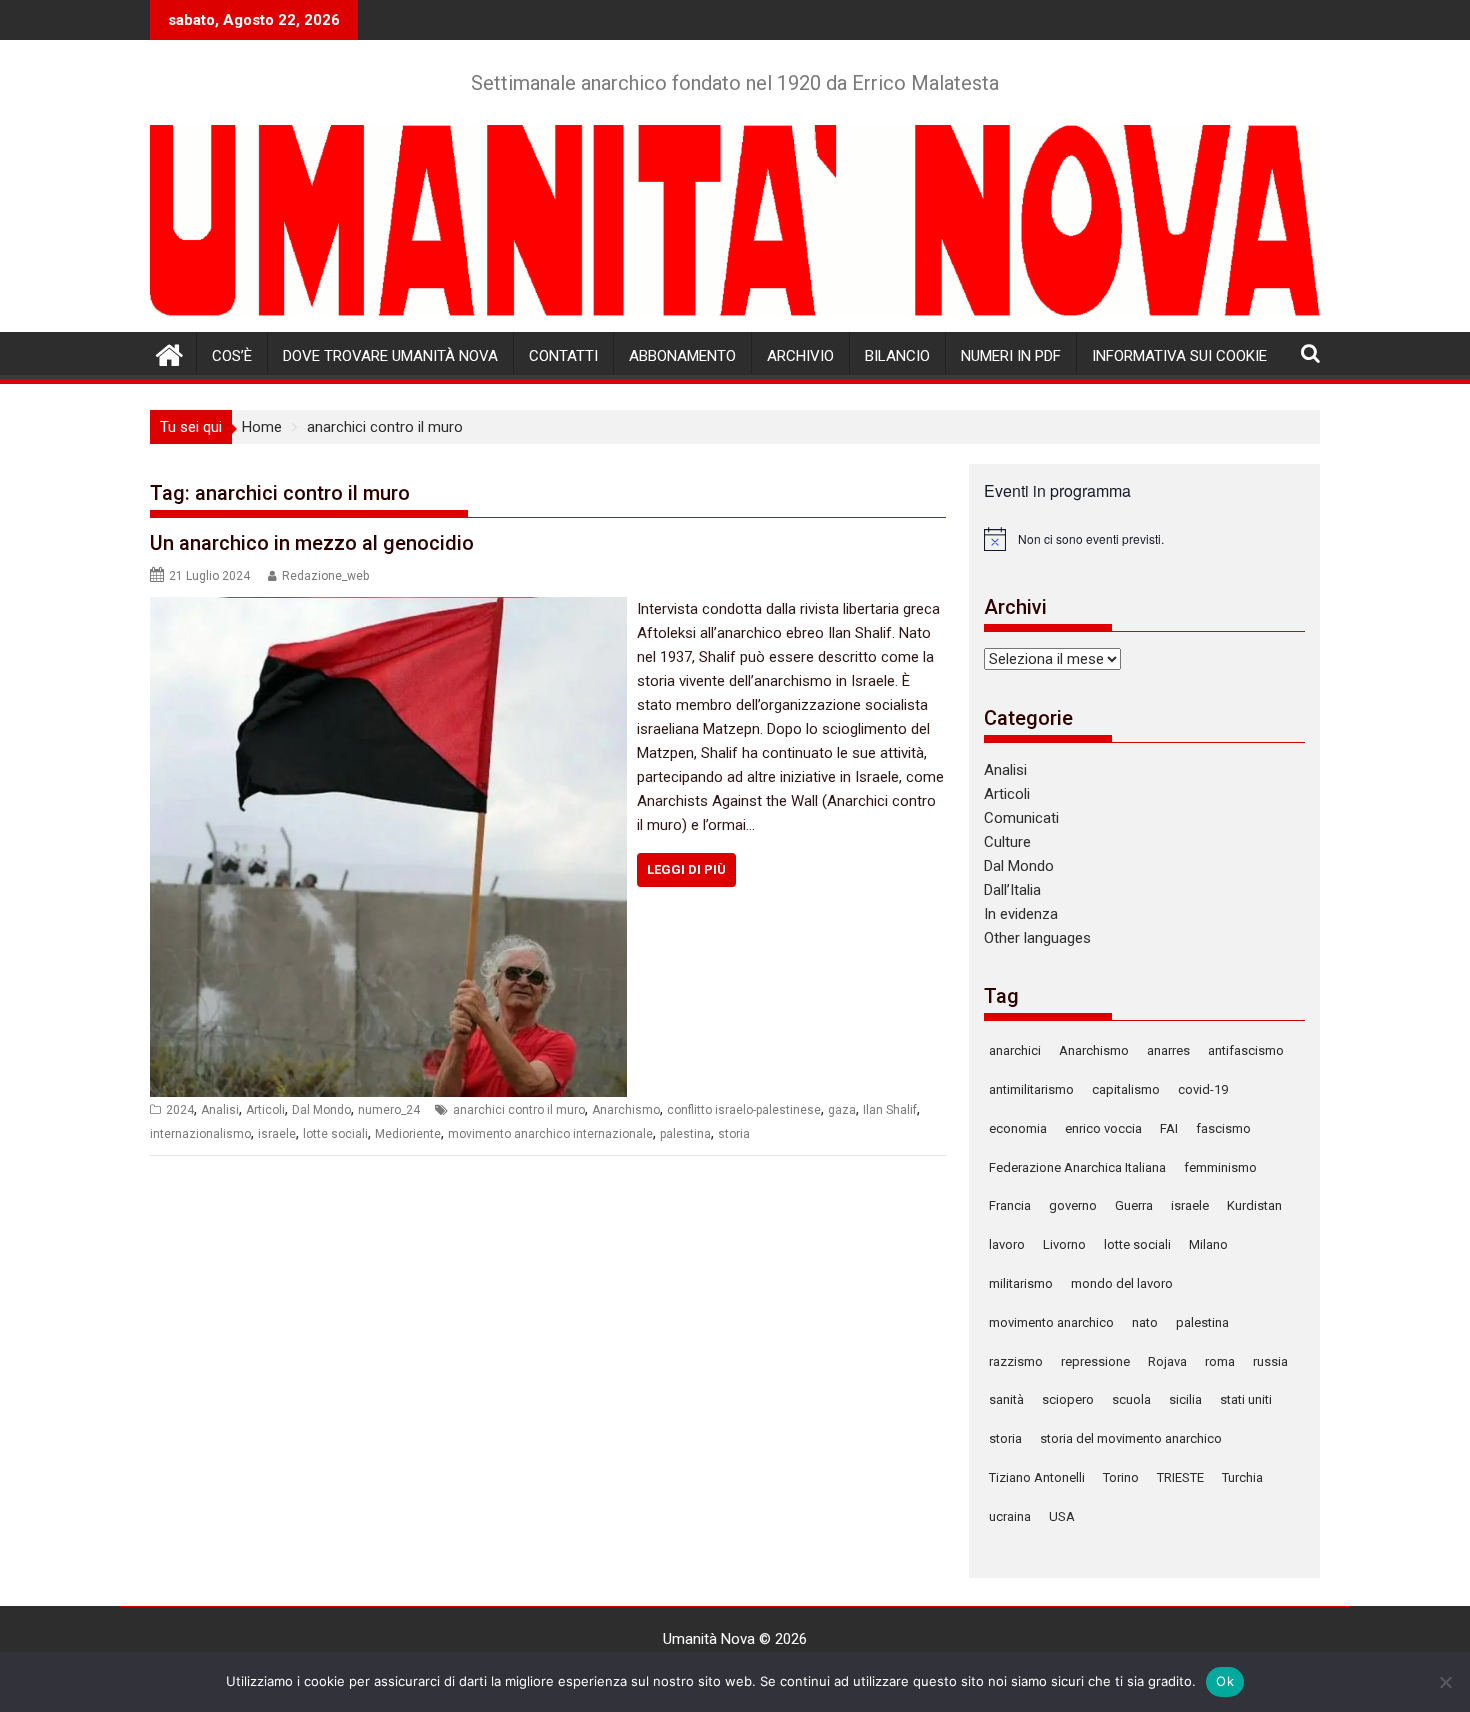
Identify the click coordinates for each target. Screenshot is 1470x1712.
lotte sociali (335, 1134)
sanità (1006, 1399)
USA (1062, 1516)
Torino (1121, 1477)
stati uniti (1246, 1399)
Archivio (800, 356)
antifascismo (1246, 1050)
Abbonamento (682, 356)
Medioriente (408, 1134)
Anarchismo (626, 1110)
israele (277, 1134)
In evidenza (1021, 914)
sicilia (1185, 1399)
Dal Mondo (321, 1110)
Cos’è (232, 356)
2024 (180, 1110)
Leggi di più (686, 869)
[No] (1445, 1682)
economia (1018, 1128)
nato (1145, 1322)
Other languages (1037, 938)
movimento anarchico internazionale (550, 1134)
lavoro (1007, 1244)
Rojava (1167, 1361)
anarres (1168, 1050)
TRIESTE (1180, 1477)
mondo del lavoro (1122, 1283)
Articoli (265, 1110)
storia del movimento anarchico (1131, 1438)
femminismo (1220, 1167)
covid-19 (1203, 1089)
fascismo (1223, 1128)
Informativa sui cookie (1179, 356)
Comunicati (1021, 818)
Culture (1007, 842)
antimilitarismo (1031, 1089)
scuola (1131, 1399)
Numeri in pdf (1011, 356)
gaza (842, 1110)
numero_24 (389, 1110)
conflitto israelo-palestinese (744, 1110)
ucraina (1010, 1516)
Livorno (1064, 1244)
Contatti (563, 356)
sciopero (1068, 1399)
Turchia (1242, 1477)
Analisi (220, 1110)
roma (1220, 1361)
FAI (1169, 1128)
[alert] (1144, 539)
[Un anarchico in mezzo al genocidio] (388, 609)
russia (1270, 1361)
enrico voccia (1103, 1128)
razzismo (1016, 1361)
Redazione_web (325, 576)
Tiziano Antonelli (1037, 1477)
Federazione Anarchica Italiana (1077, 1167)
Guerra (1134, 1205)
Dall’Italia (1012, 890)
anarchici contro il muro (519, 1110)
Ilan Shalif (890, 1110)
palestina (685, 1134)
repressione (1095, 1361)
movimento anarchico (1051, 1322)
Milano (1208, 1244)
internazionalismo (200, 1134)
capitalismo (1126, 1089)
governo (1073, 1205)
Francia (1010, 1205)
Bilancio (897, 356)
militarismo (1021, 1283)
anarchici (1015, 1050)
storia (734, 1134)
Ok (1225, 1681)
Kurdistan (1254, 1205)
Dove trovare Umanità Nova (390, 356)
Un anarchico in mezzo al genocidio (312, 543)
